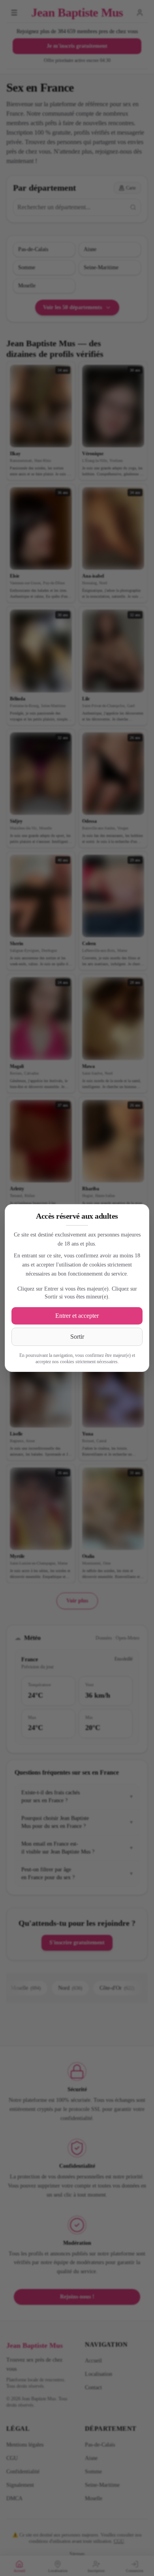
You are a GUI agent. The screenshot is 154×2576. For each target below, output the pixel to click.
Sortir (77, 1337)
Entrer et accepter (77, 1316)
